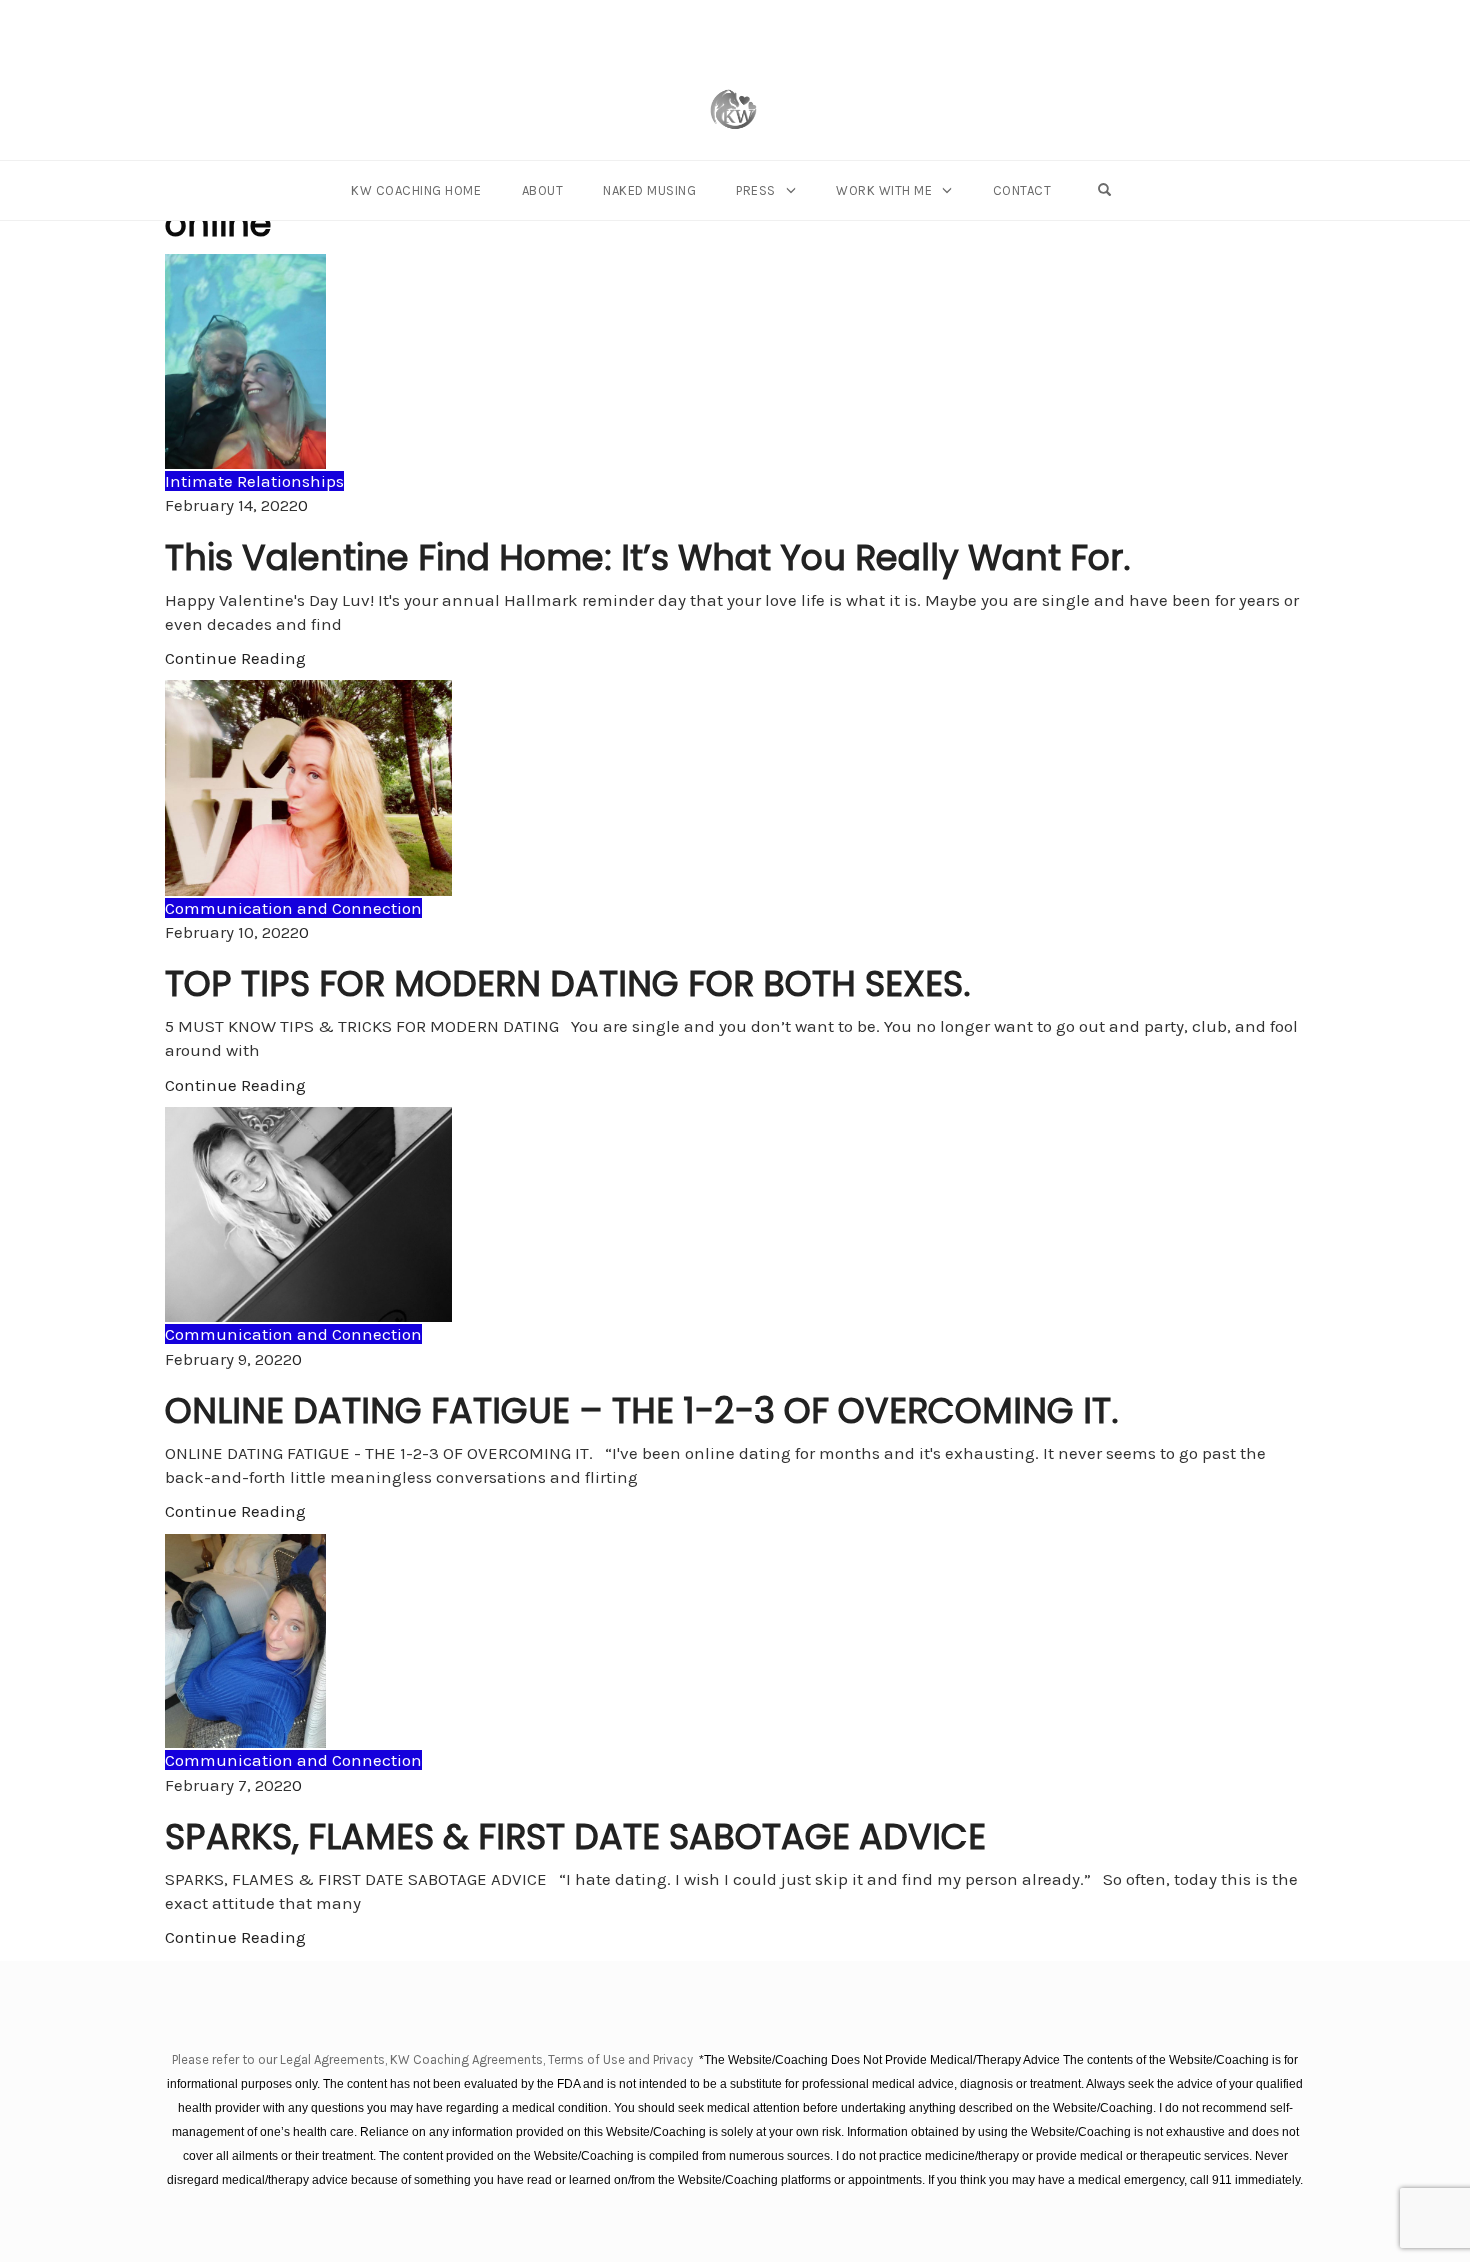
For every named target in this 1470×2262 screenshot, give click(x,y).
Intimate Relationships (254, 481)
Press (756, 190)
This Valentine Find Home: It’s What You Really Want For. (648, 557)
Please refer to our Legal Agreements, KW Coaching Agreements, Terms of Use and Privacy (434, 2059)
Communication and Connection (293, 908)
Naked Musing (649, 190)
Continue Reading (235, 658)
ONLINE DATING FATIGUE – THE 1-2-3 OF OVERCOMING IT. (642, 1410)
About (543, 190)
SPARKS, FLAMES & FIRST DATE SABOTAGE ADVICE (575, 1836)
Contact (1022, 190)
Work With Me (884, 190)
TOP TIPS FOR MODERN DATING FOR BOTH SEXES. (568, 983)
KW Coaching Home (416, 190)
